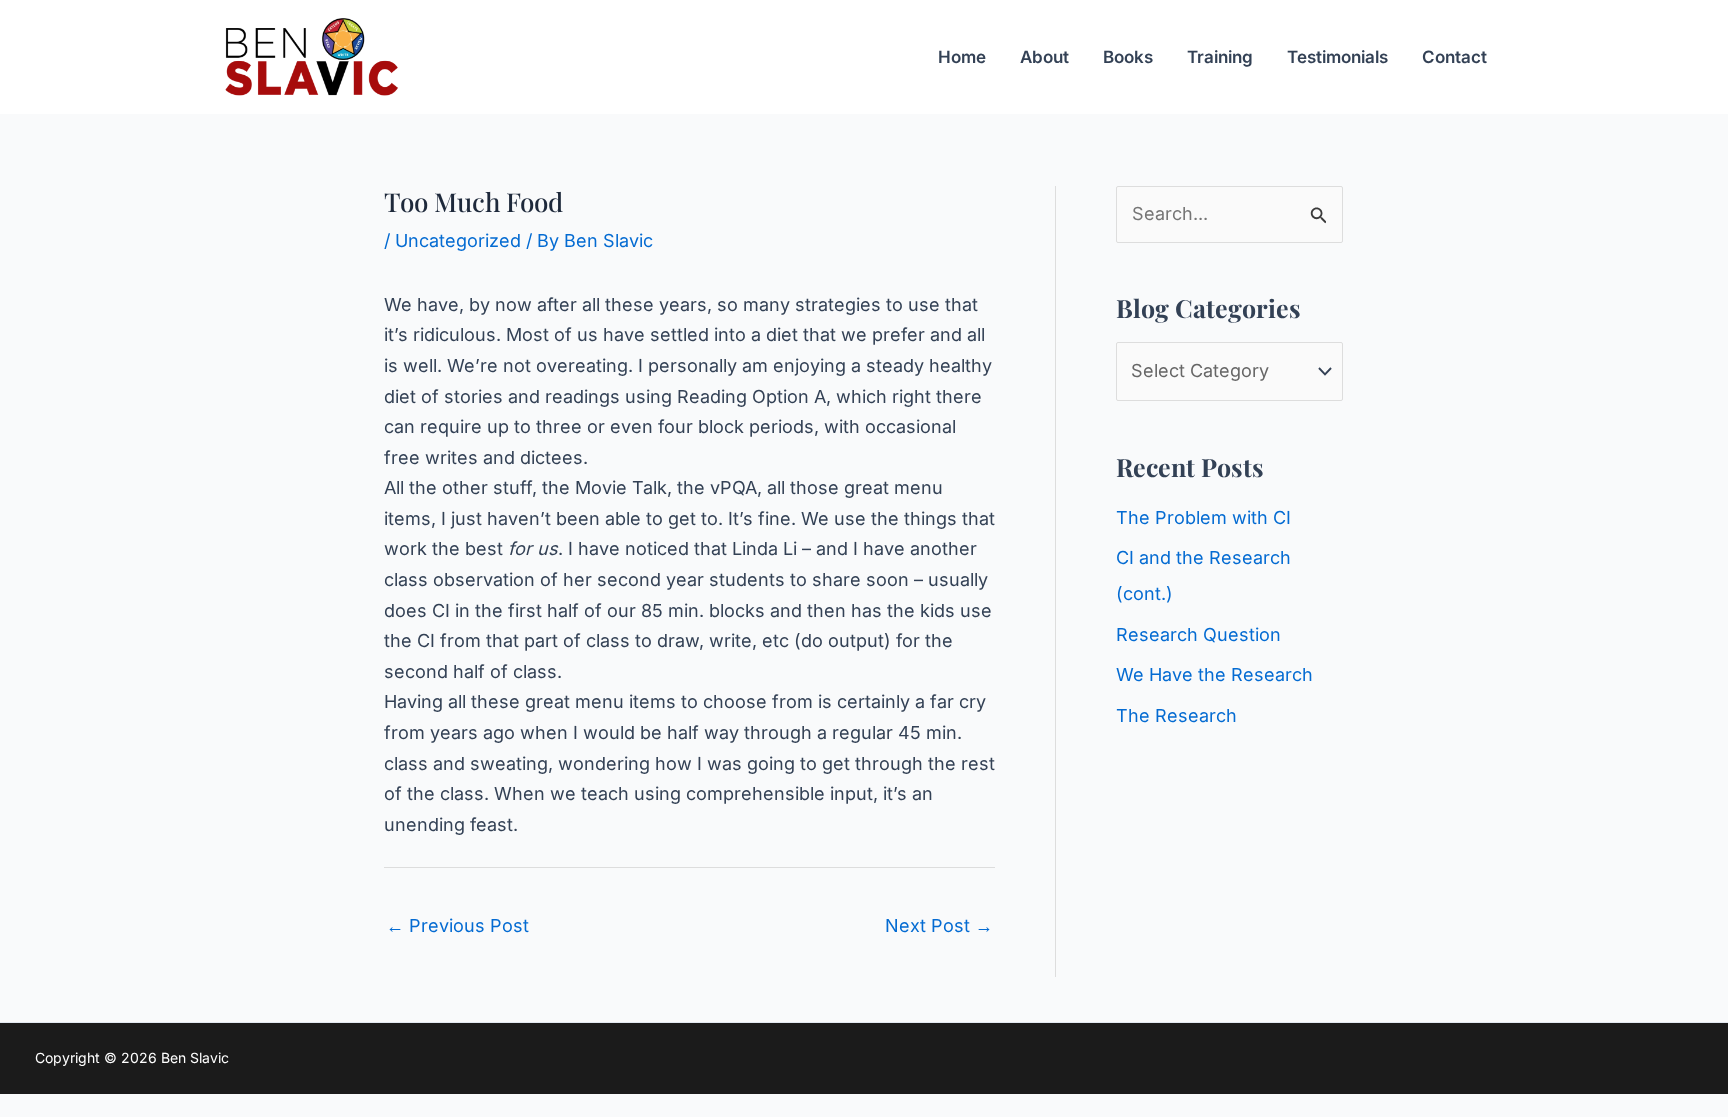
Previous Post (457, 925)
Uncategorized (458, 240)
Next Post (939, 925)
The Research (1176, 715)
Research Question (1198, 634)
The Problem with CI (1203, 517)
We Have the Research (1214, 674)
